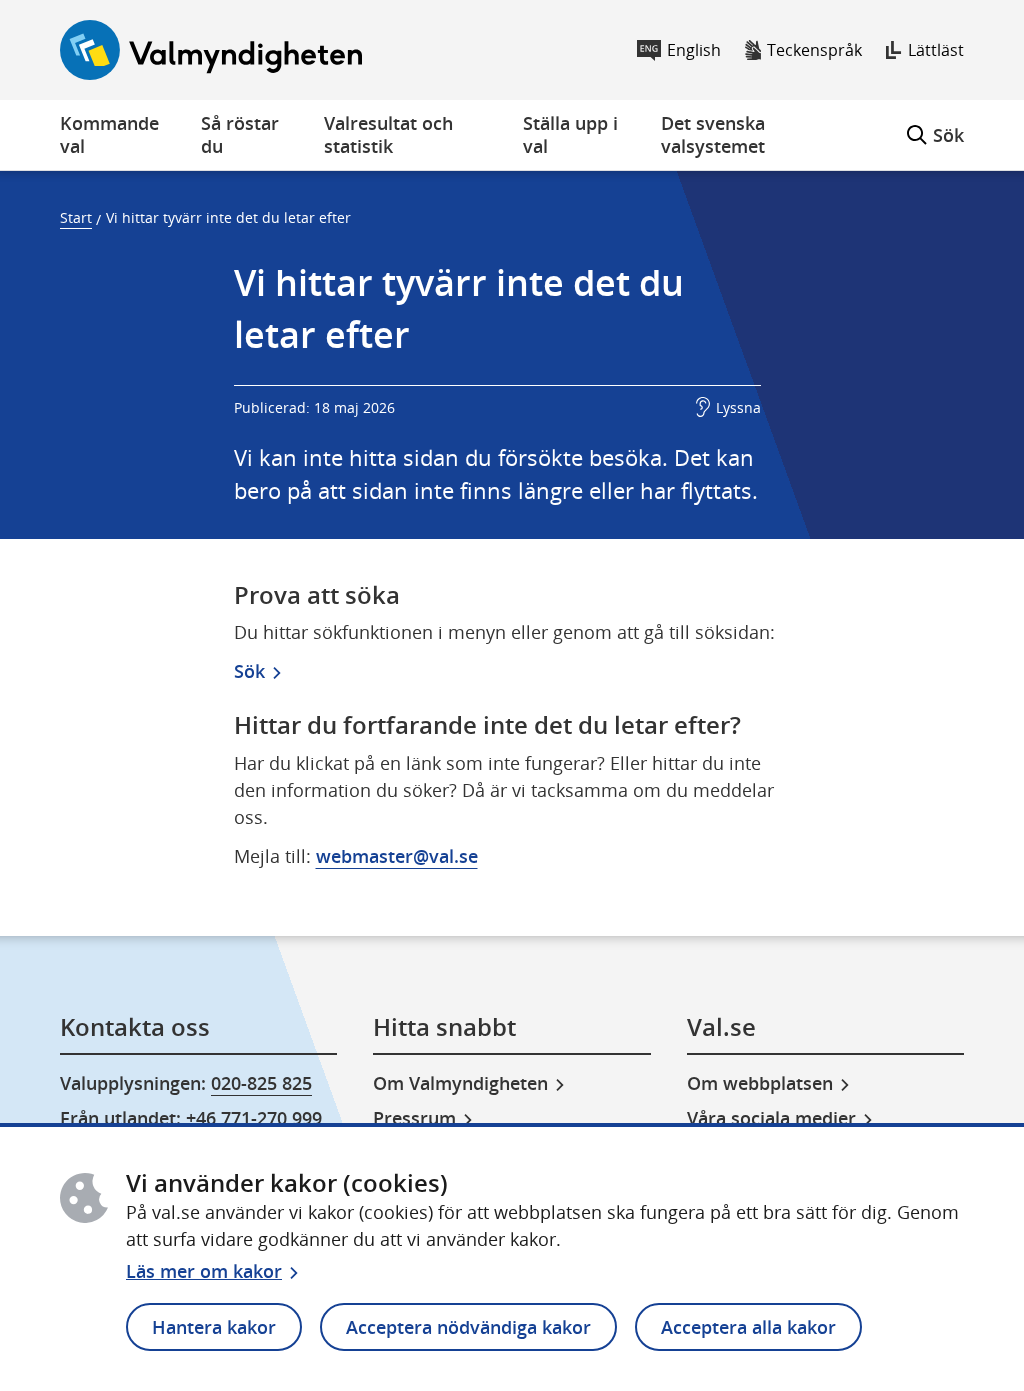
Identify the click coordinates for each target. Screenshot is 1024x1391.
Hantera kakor (214, 1327)
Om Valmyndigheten (460, 1083)
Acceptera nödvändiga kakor (468, 1327)
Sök (935, 123)
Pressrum (414, 1118)
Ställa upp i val (570, 134)
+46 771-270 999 (254, 1118)
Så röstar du (240, 134)
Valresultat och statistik (388, 134)
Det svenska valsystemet (713, 134)
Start (76, 217)
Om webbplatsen (760, 1083)
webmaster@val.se (397, 856)
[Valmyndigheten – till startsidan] (211, 50)
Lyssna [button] (738, 407)
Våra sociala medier (771, 1118)
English (694, 50)
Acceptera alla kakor (748, 1327)
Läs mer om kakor (204, 1271)
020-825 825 (261, 1083)
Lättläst (936, 50)
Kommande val (109, 134)
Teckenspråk (814, 50)
